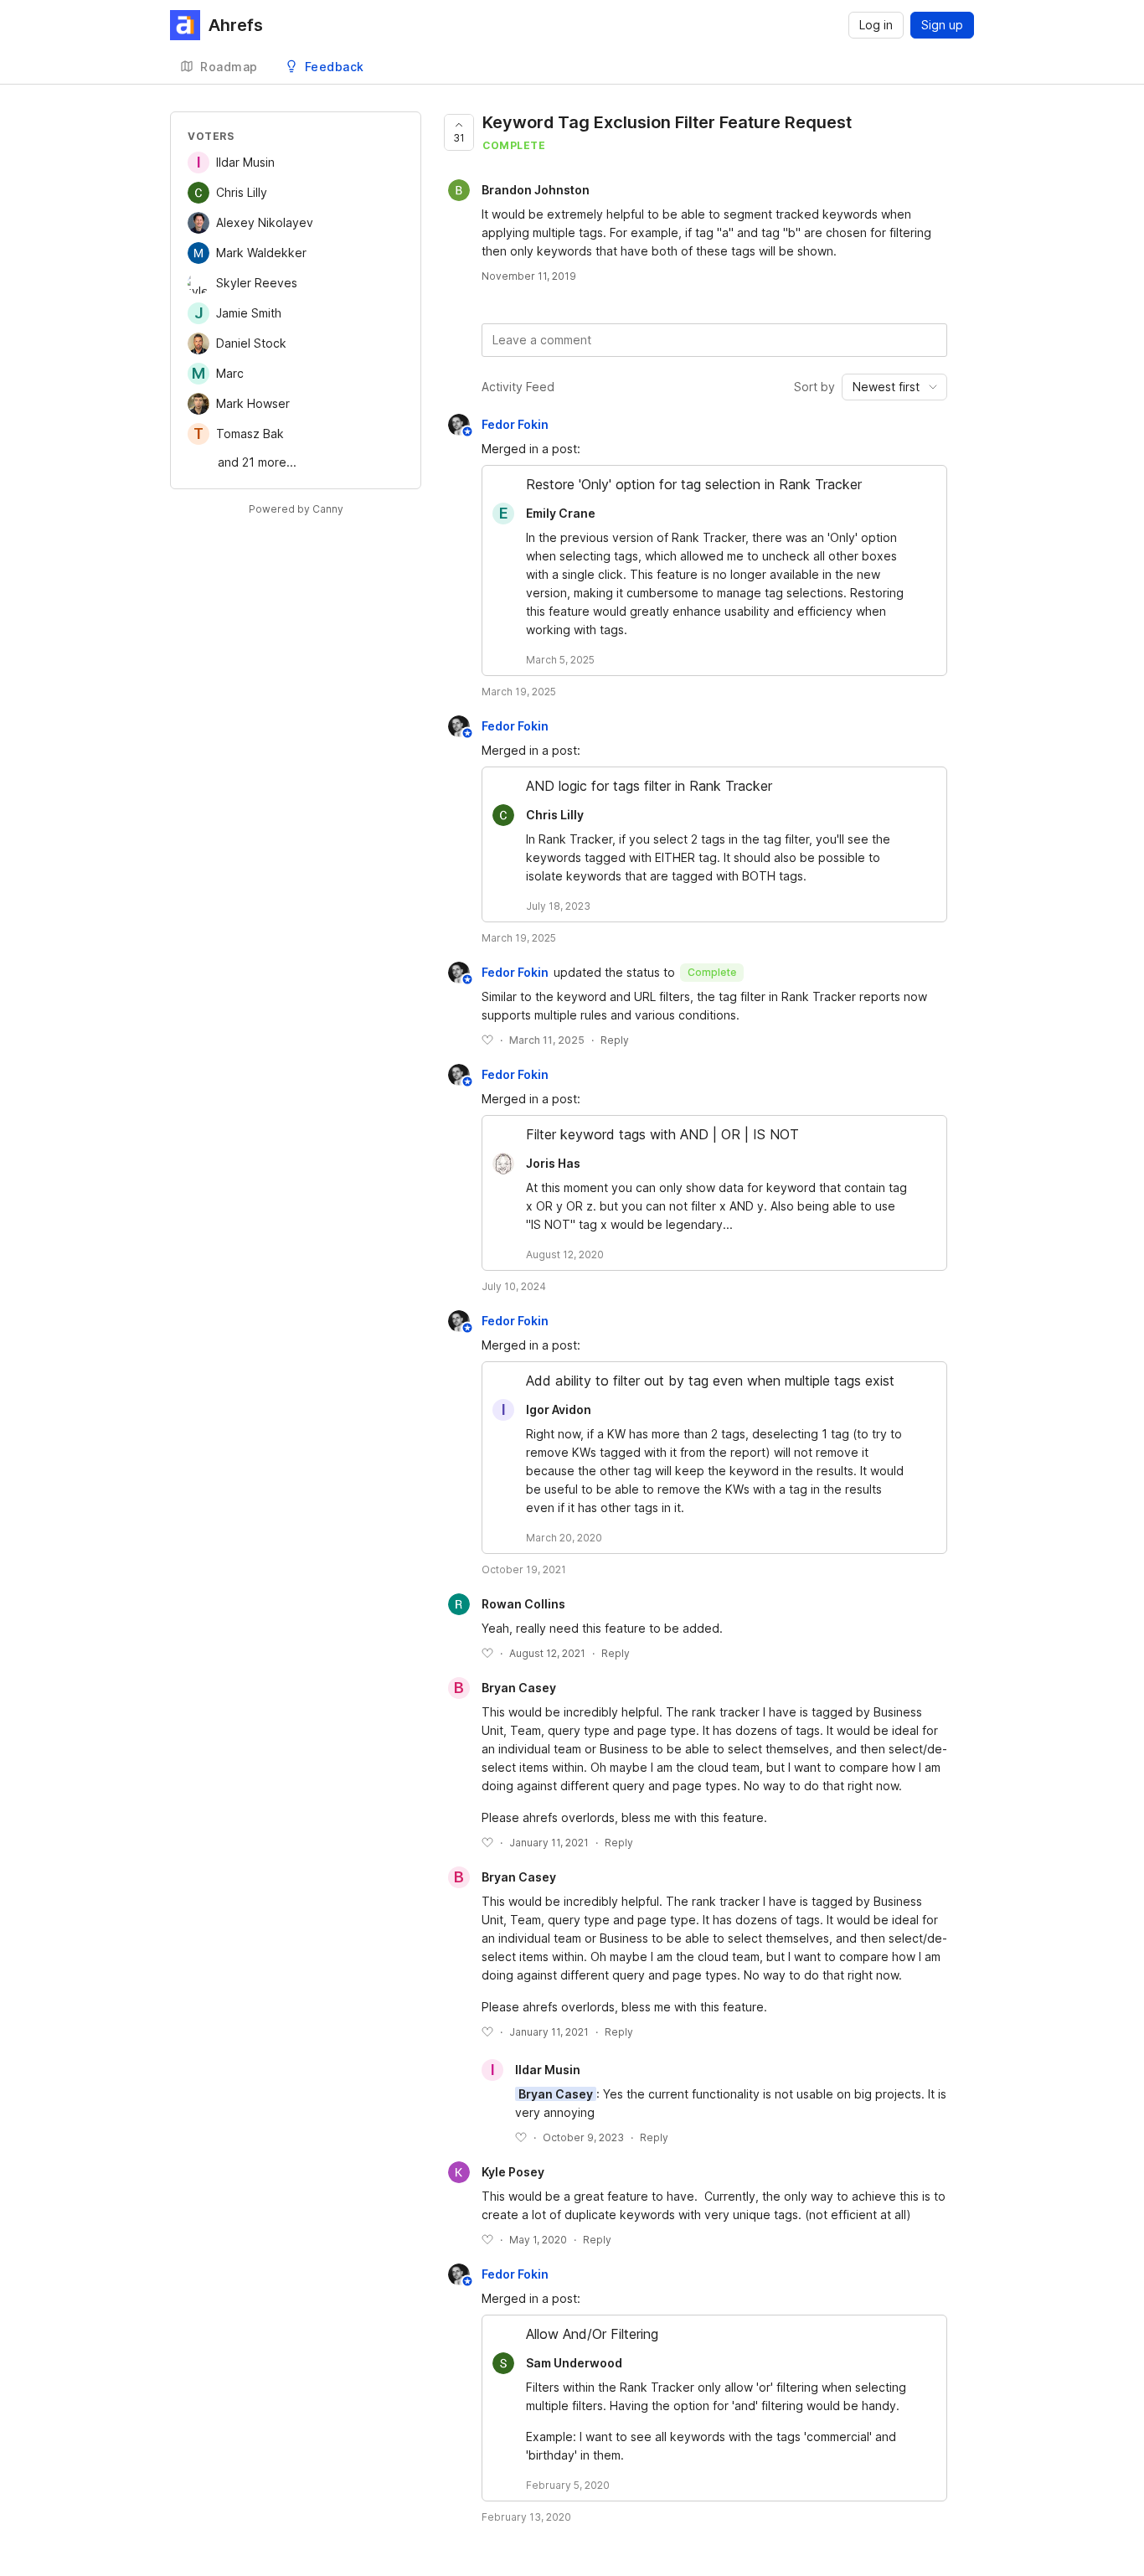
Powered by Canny (296, 509)
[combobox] (894, 387)
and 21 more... (257, 462)
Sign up (942, 25)
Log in (876, 25)
